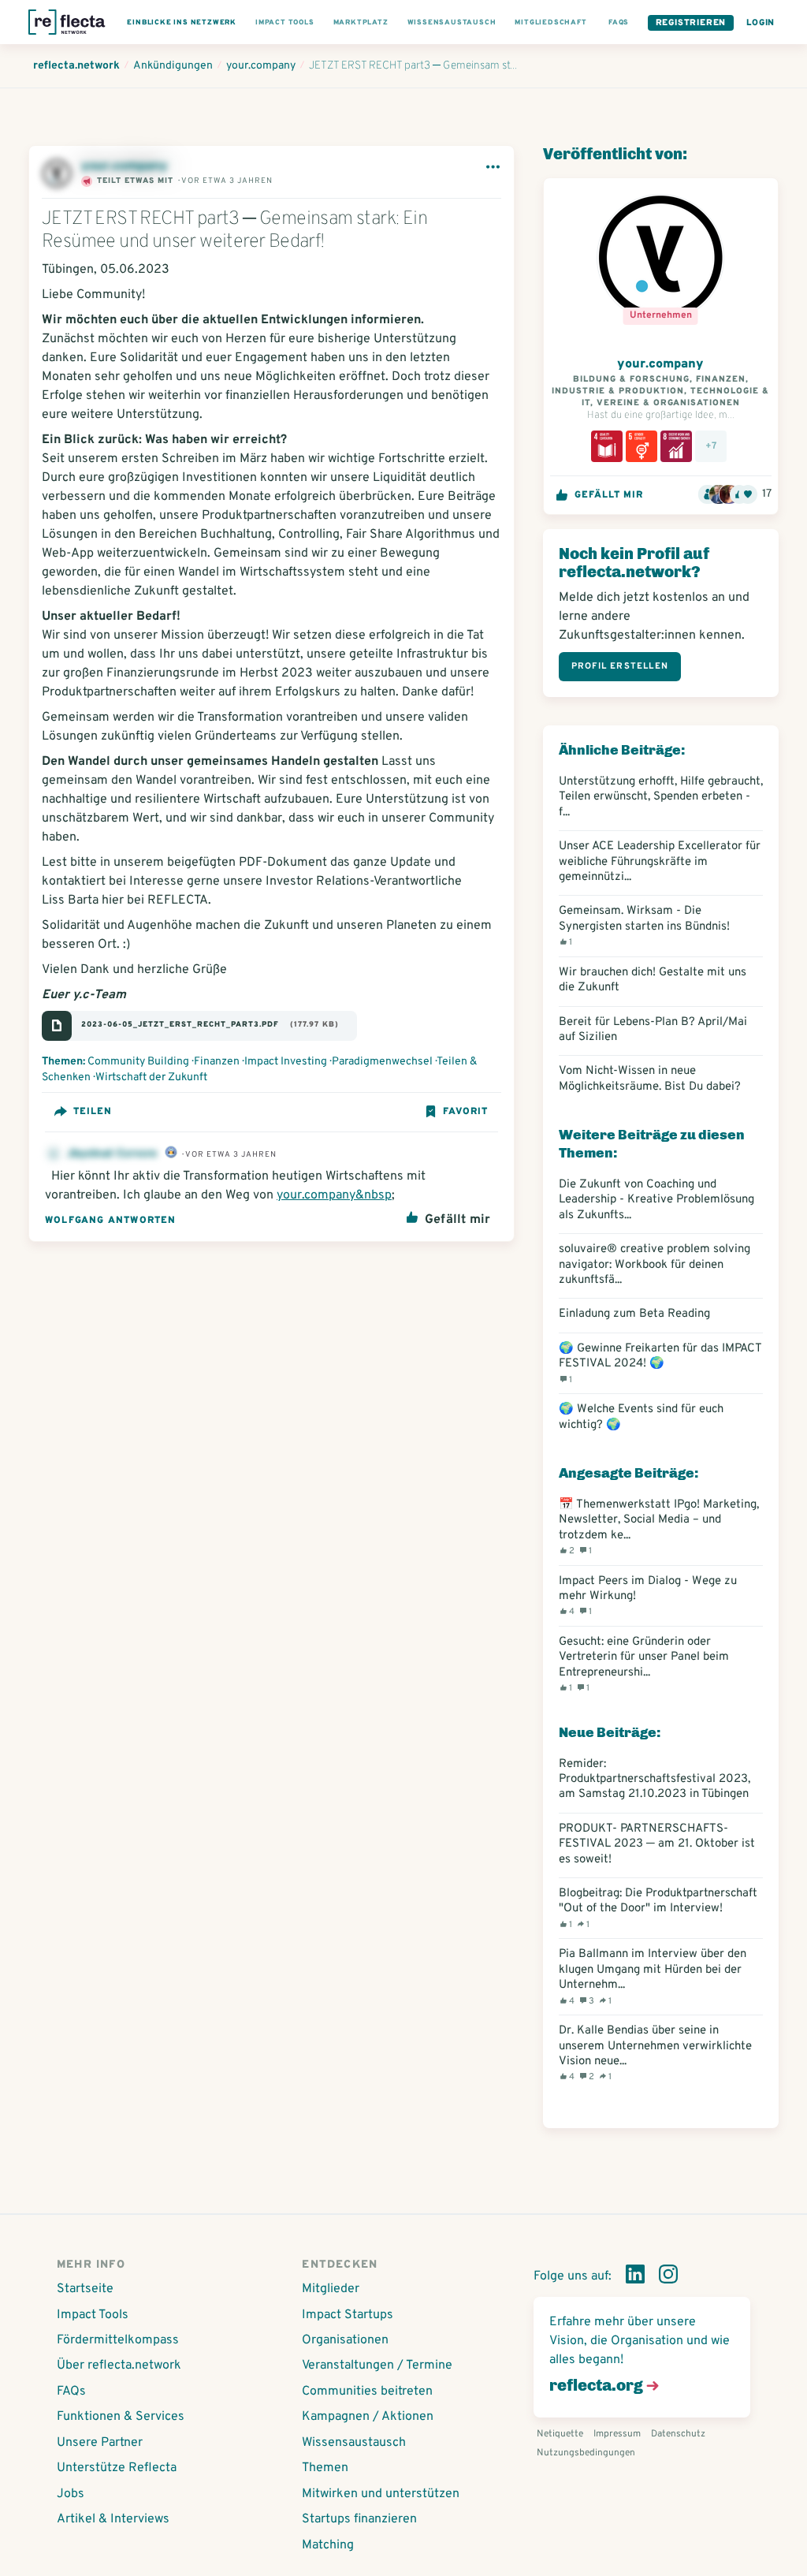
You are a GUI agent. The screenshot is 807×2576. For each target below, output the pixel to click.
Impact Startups (348, 2315)
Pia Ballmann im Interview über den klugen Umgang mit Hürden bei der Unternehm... (653, 1976)
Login (761, 23)
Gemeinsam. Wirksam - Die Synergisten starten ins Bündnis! (644, 926)
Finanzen (217, 1062)
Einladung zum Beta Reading (634, 1314)
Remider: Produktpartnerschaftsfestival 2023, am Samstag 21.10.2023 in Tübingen (655, 1780)
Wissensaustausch (354, 2443)
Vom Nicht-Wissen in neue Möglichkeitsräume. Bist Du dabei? (650, 1079)
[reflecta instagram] (668, 2277)
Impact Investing (286, 1062)
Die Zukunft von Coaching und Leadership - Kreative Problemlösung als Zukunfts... (656, 1200)
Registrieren (691, 23)
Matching (328, 2545)
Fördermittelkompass (118, 2340)
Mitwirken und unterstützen (381, 2494)
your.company (125, 166)
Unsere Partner (100, 2443)
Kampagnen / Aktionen (368, 2417)
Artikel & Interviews (113, 2519)
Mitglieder (331, 2289)
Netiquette (560, 2434)
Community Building (138, 1062)
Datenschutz (678, 2434)
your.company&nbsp (334, 1195)
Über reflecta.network (119, 2365)
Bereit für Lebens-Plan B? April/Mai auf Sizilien (653, 1030)
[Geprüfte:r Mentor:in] (171, 1154)
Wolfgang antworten (111, 1221)
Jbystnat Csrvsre (113, 1154)
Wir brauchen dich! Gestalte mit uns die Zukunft (653, 980)
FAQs (71, 2391)
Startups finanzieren (359, 2519)
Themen (325, 2468)
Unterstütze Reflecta (117, 2468)
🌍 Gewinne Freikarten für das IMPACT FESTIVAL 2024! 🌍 (660, 1363)
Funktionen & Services (121, 2417)
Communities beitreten (367, 2391)
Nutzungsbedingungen (586, 2453)
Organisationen (345, 2340)
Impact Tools (93, 2315)
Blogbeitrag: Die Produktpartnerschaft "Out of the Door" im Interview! (658, 1908)
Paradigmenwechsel (382, 1062)
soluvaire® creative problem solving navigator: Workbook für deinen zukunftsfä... (655, 1265)
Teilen (93, 1112)
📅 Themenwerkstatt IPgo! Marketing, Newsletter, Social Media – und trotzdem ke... (659, 1527)
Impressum (617, 2434)
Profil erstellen (620, 666)
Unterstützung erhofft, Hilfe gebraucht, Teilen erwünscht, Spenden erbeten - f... (661, 797)
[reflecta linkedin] (635, 2277)
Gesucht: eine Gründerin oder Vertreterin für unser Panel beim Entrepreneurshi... (644, 1664)
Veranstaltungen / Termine (377, 2365)
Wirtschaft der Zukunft (151, 1077)
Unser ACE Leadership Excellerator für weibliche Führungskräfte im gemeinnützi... (660, 862)
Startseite (85, 2289)
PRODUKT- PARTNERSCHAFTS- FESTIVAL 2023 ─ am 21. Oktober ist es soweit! (657, 1844)
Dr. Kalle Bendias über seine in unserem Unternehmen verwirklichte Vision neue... (655, 2053)
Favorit (465, 1112)
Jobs (71, 2494)
